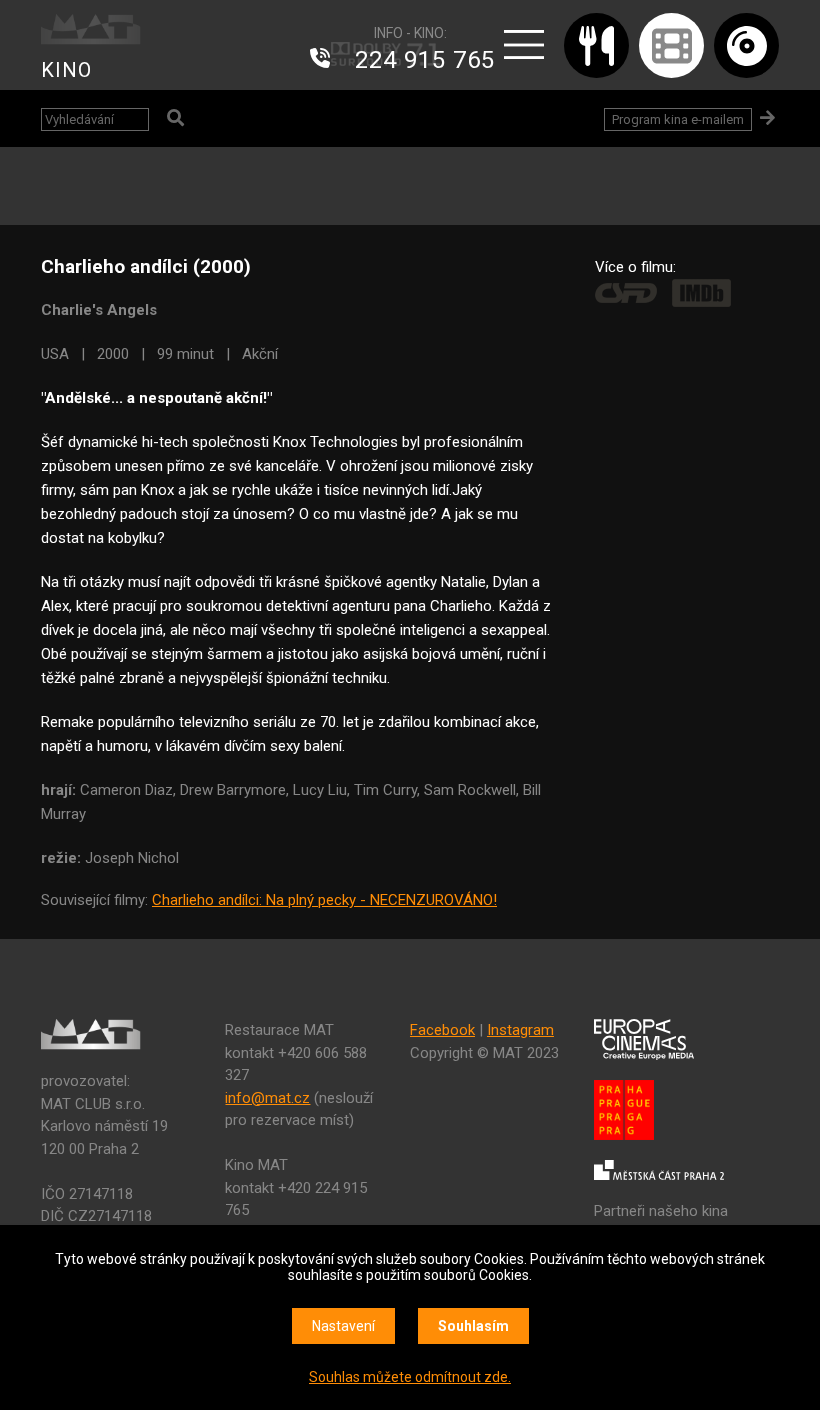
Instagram (520, 1030)
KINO (66, 70)
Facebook (442, 1030)
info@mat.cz (267, 1098)
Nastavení (343, 1326)
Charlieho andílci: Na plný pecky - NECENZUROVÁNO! (324, 900)
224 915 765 (425, 60)
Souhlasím (473, 1326)
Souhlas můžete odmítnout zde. (410, 1377)
